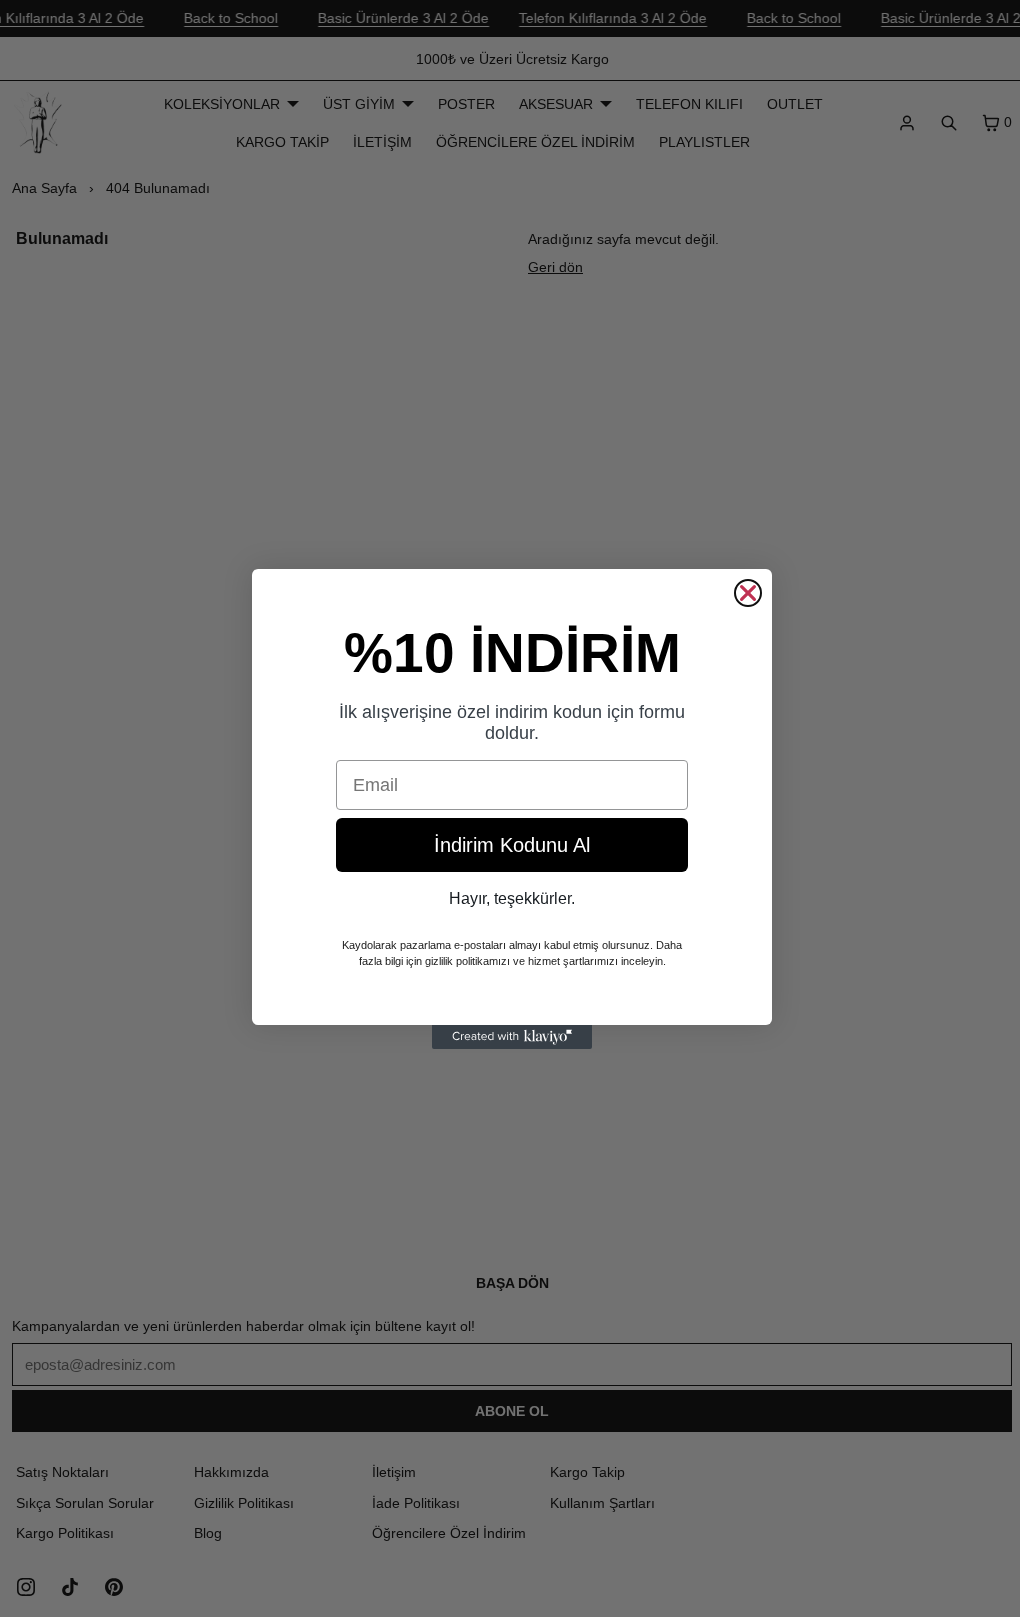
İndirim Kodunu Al (507, 845)
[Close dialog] (743, 593)
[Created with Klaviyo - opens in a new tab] (507, 1037)
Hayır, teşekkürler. (507, 898)
